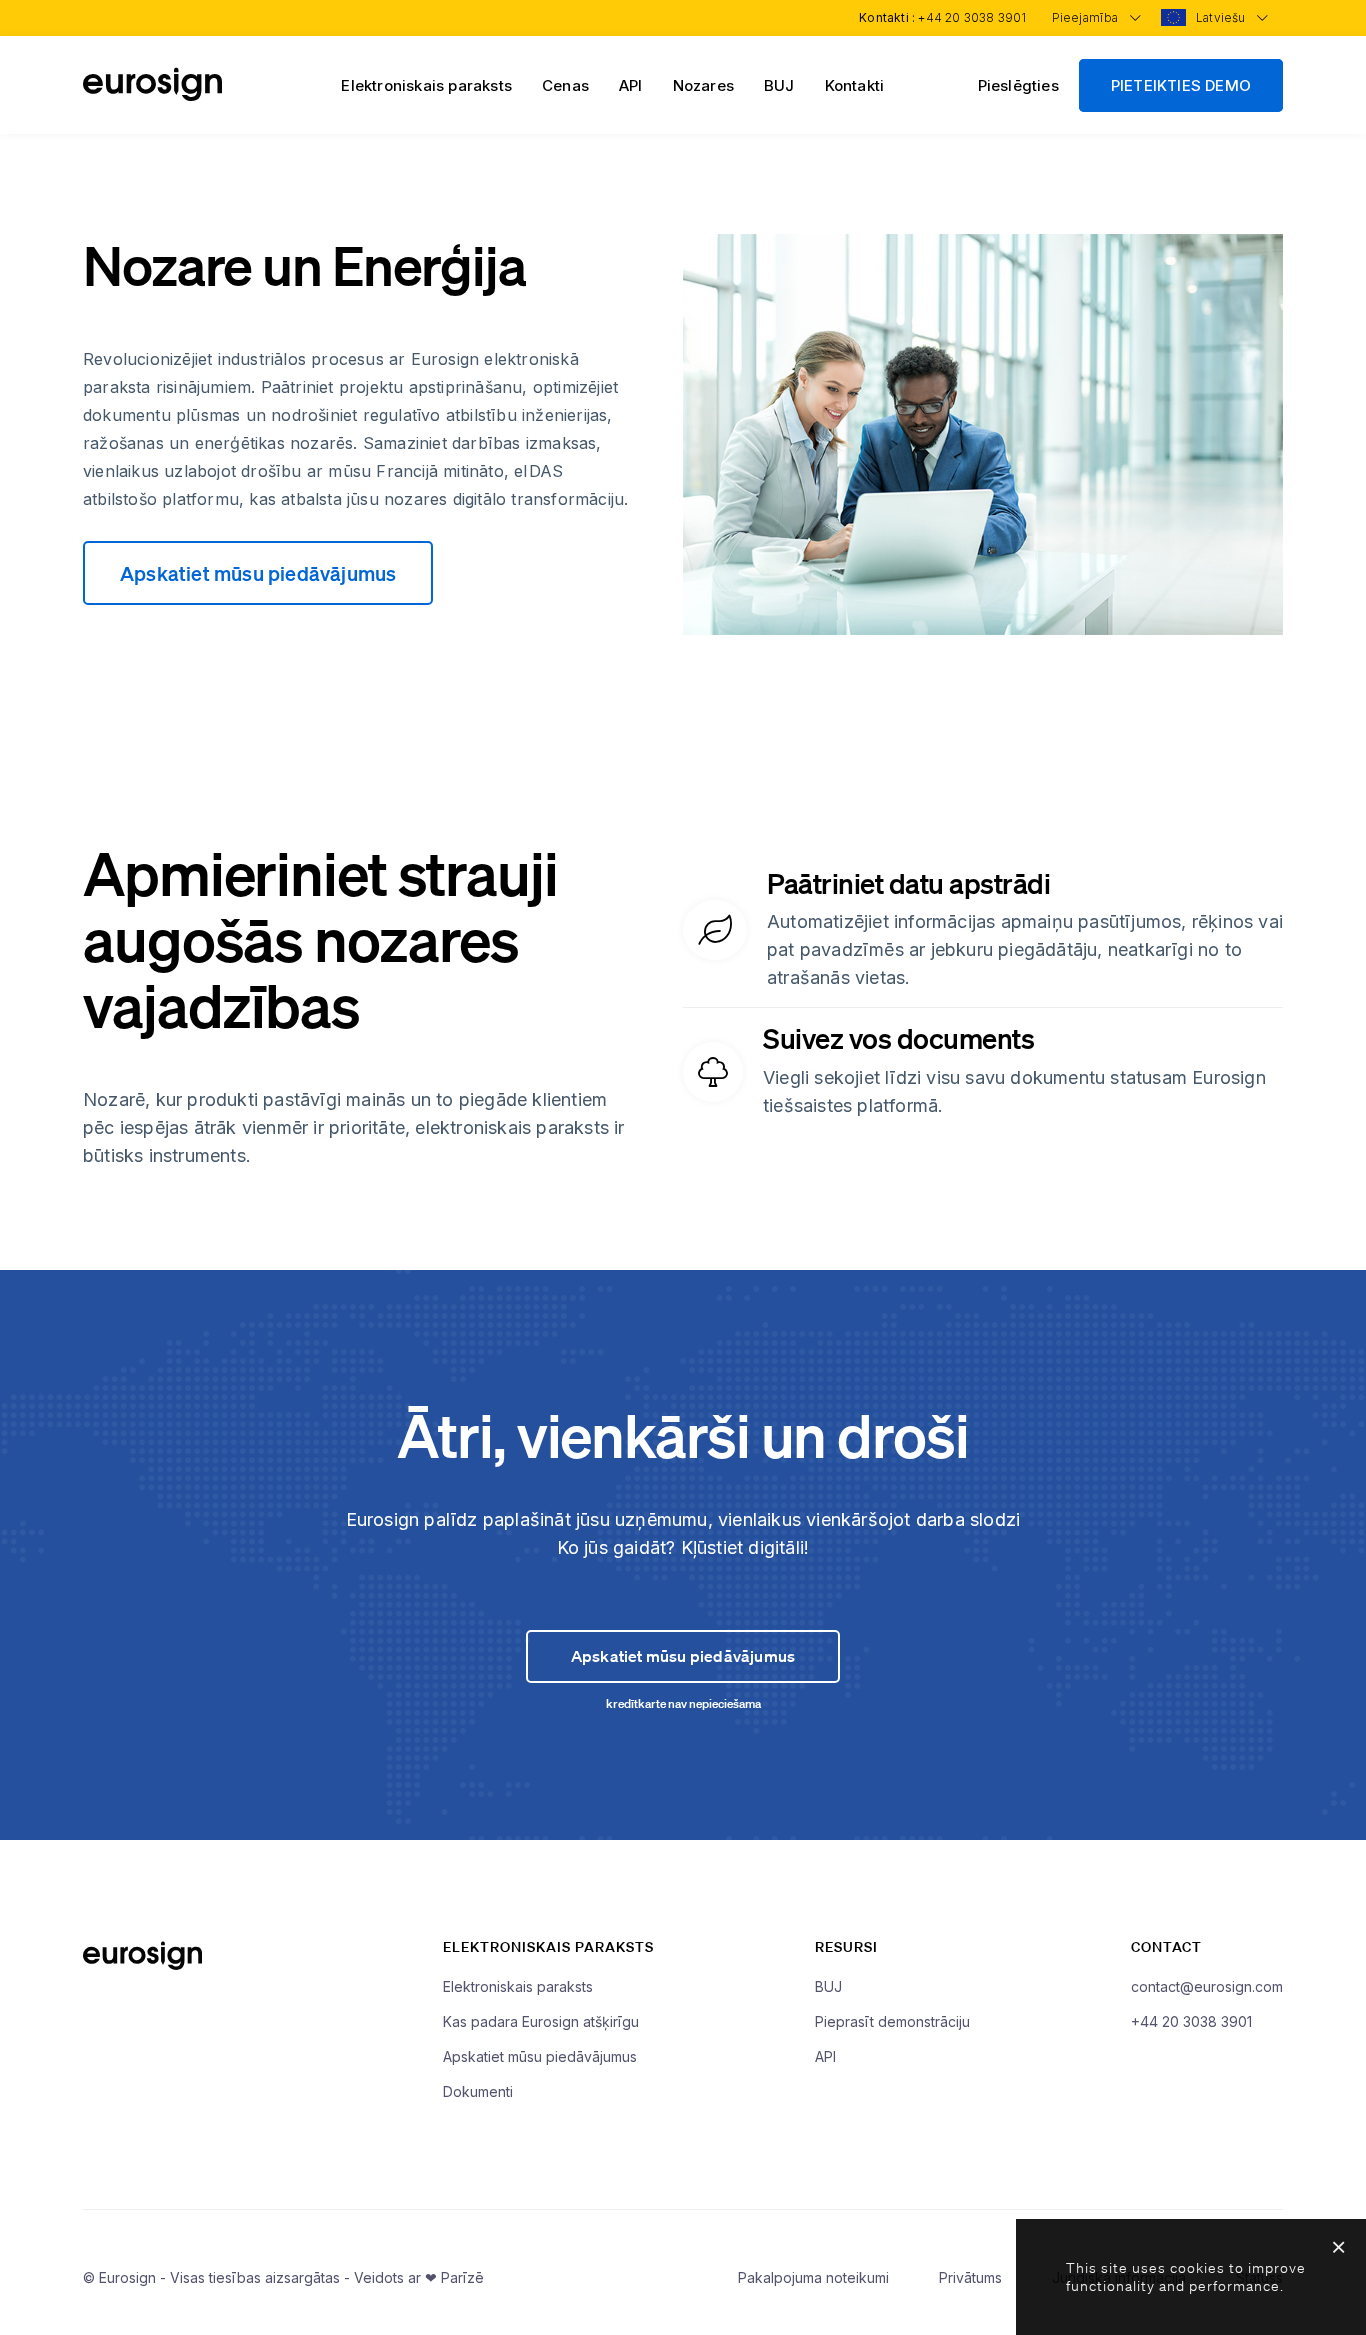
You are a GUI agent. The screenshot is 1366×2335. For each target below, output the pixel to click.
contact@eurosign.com (1207, 1986)
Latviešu (1222, 17)
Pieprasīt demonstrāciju (892, 2021)
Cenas (565, 85)
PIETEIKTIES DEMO (1181, 85)
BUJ (779, 85)
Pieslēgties (1018, 85)
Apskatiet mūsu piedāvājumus (258, 573)
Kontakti (855, 85)
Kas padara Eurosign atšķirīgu (541, 2021)
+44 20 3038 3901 (972, 17)
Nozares (703, 85)
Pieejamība (1087, 17)
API (631, 85)
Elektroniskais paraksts (426, 85)
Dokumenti (478, 2091)
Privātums (970, 2277)
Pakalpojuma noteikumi (813, 2277)
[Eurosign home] (152, 95)
